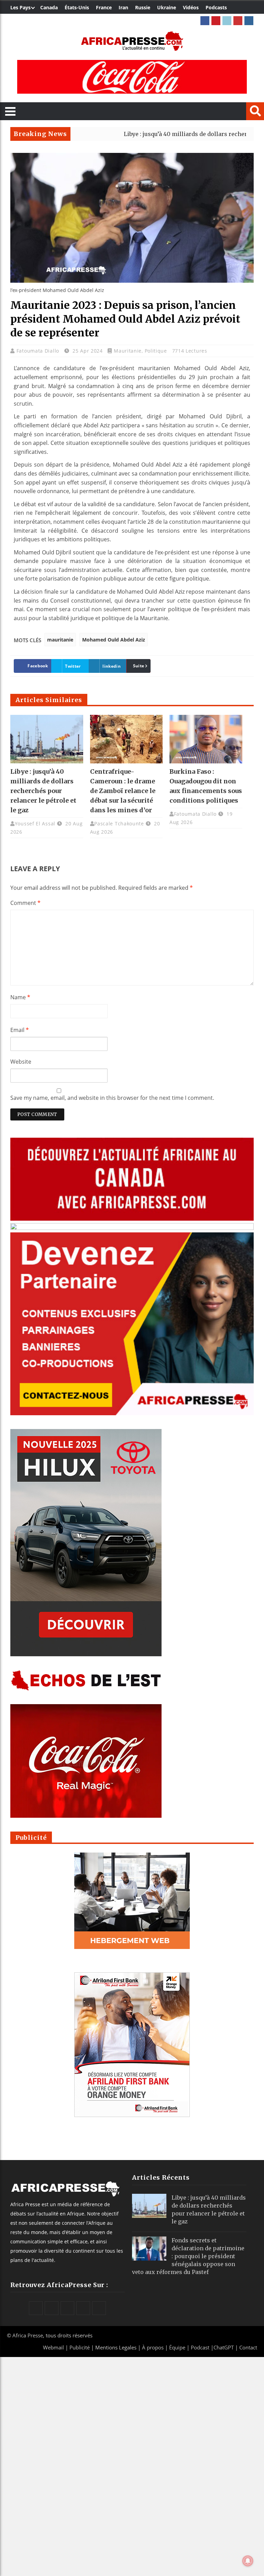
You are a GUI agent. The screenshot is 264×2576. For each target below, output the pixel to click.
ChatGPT (224, 2347)
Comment (25, 903)
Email (20, 1030)
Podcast (200, 2347)
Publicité (80, 2347)
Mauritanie (128, 351)
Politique (156, 351)
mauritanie (60, 640)
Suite (139, 666)
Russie (143, 7)
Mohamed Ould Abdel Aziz (114, 640)
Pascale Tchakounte (119, 823)
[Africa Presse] (132, 41)
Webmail (53, 2347)
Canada (49, 7)
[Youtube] (238, 21)
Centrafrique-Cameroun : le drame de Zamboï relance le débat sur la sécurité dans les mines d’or (123, 791)
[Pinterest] (216, 21)
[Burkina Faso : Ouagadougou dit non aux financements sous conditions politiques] (206, 739)
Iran (123, 7)
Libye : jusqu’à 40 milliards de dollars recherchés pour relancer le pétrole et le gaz (43, 791)
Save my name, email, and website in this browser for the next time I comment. (112, 1098)
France (104, 7)
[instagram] (249, 21)
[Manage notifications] (248, 2561)
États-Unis (77, 7)
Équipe (178, 2347)
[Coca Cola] (132, 77)
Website (21, 1062)
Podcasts (216, 7)
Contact (248, 2347)
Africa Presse (28, 2335)
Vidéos (191, 7)
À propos (153, 2347)
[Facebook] (205, 21)
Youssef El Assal (35, 823)
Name (20, 997)
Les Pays (20, 7)
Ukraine (167, 7)
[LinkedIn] (227, 21)
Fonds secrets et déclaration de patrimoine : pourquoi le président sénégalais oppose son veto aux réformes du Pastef (188, 2256)
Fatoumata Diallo (39, 351)
